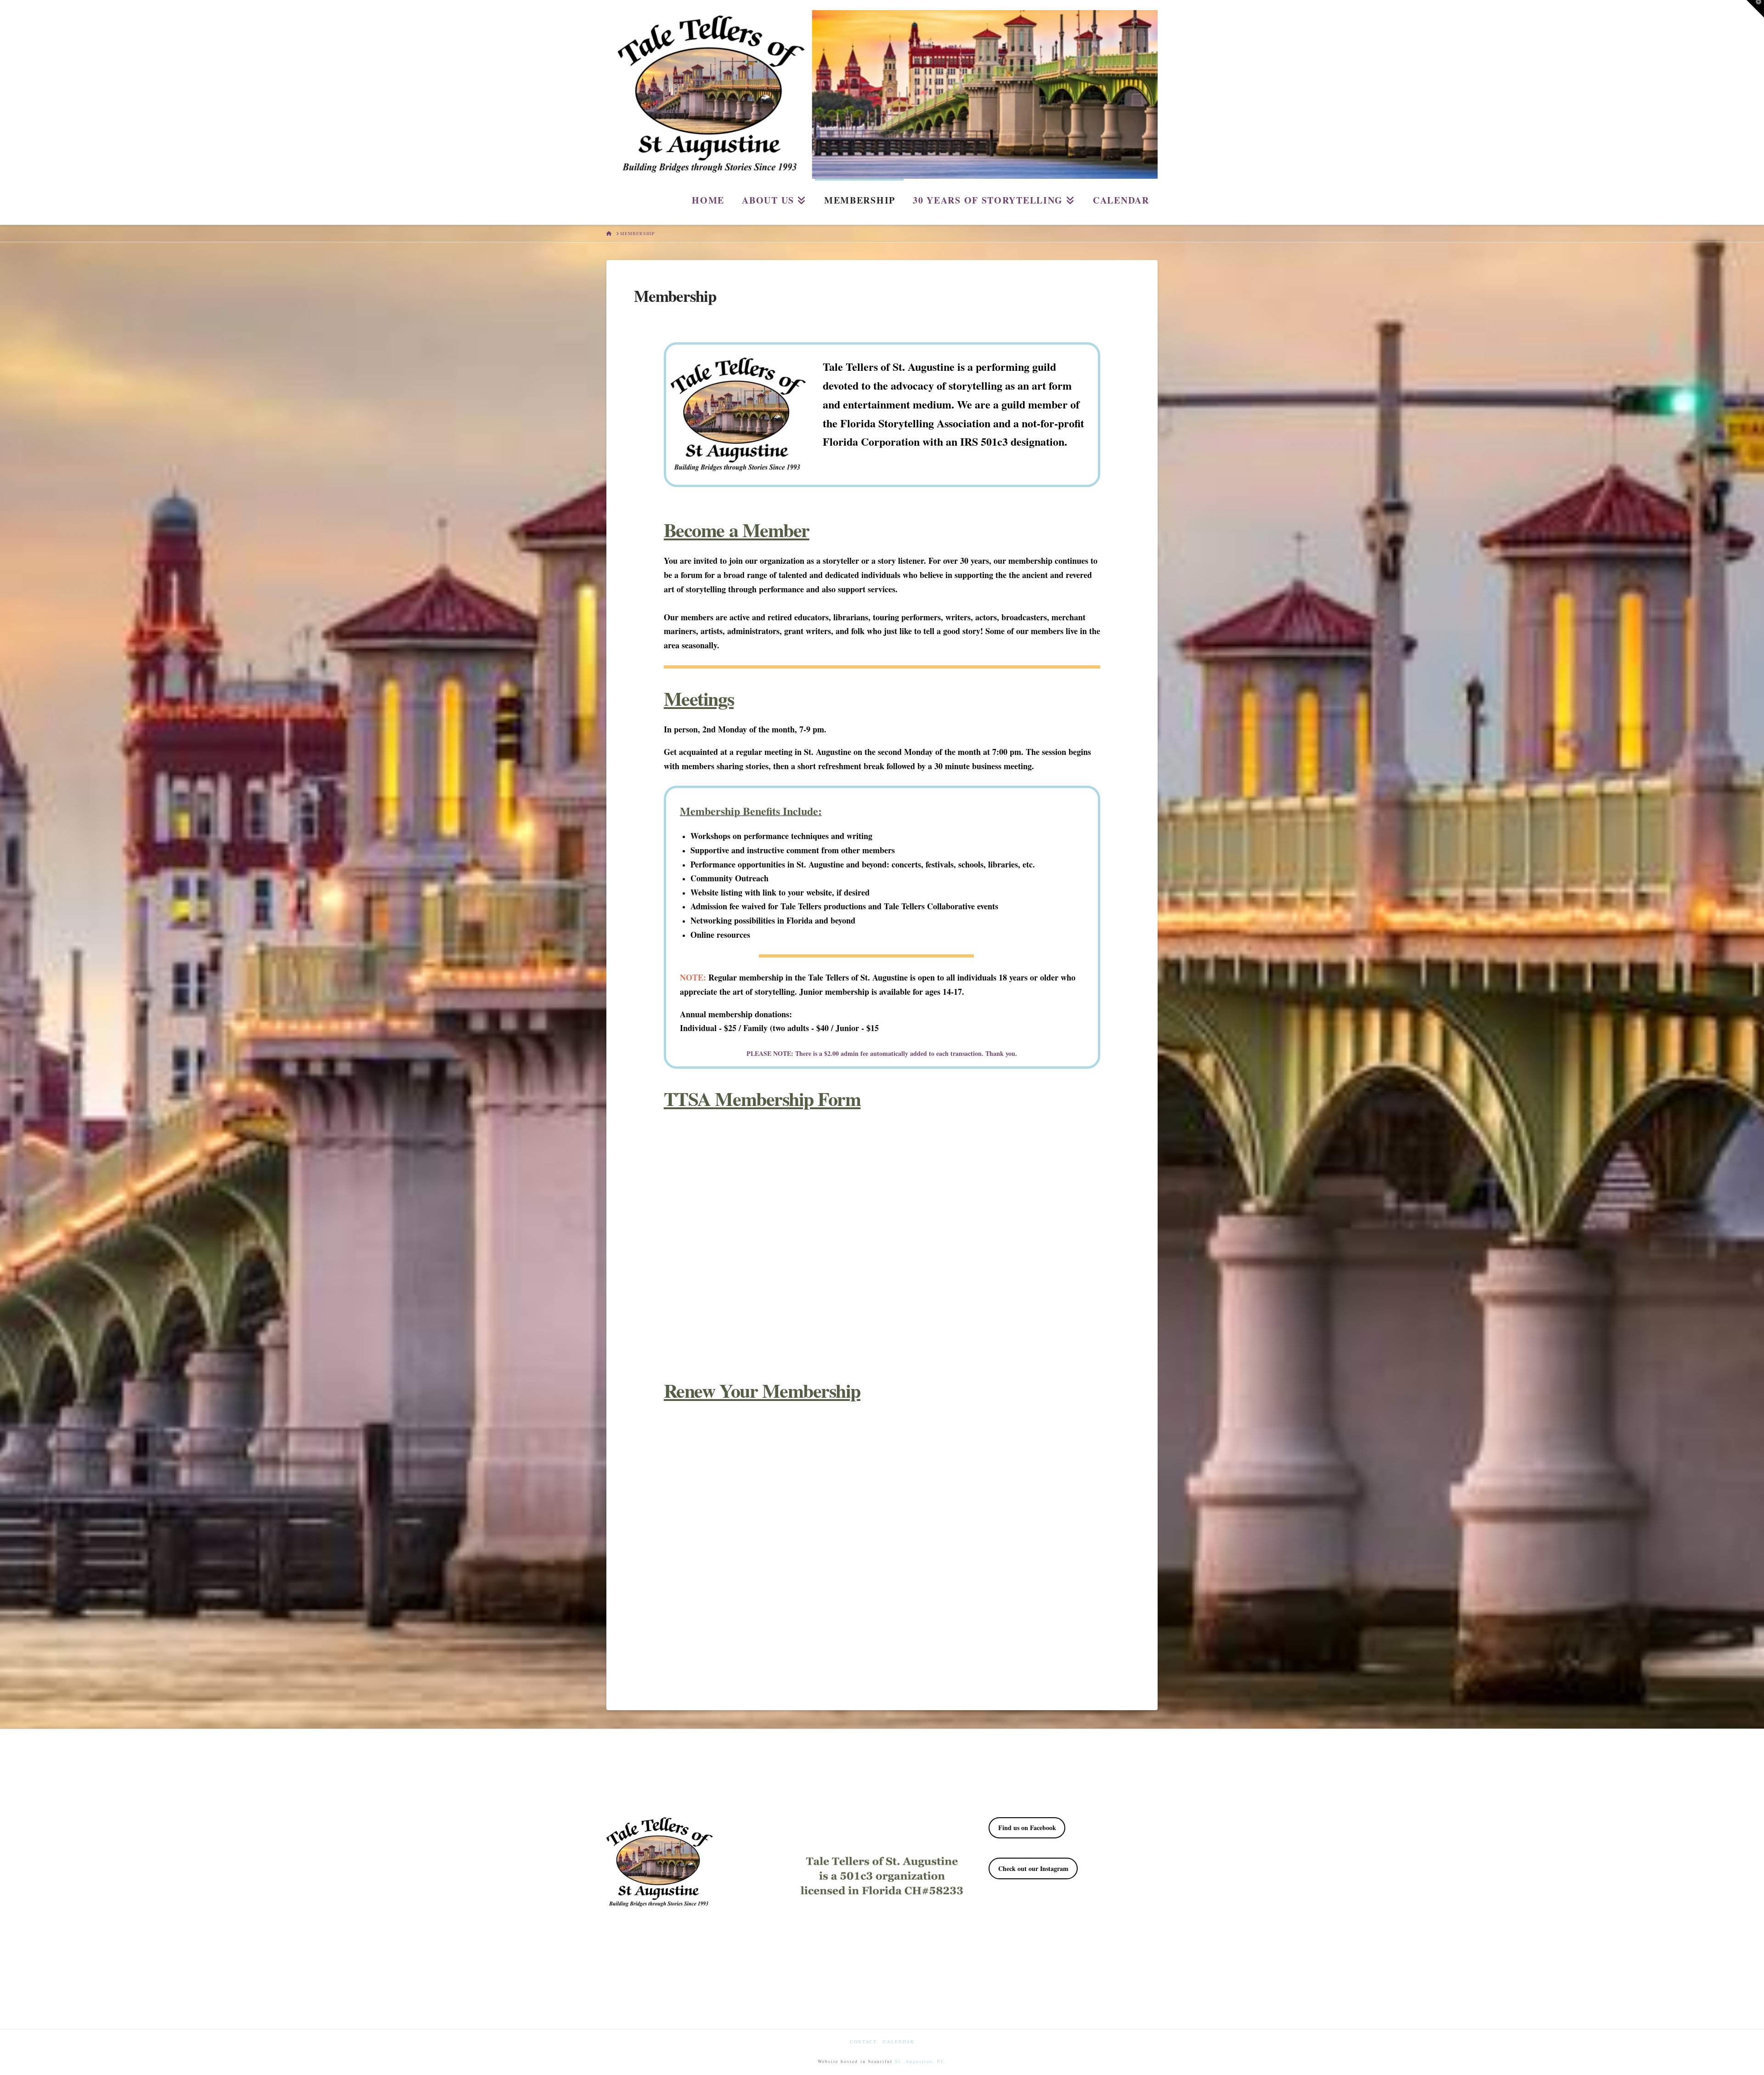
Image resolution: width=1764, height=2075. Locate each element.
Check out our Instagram (1033, 1868)
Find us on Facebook (1027, 1828)
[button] (1755, 9)
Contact (863, 2042)
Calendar (899, 2042)
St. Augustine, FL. (921, 2061)
